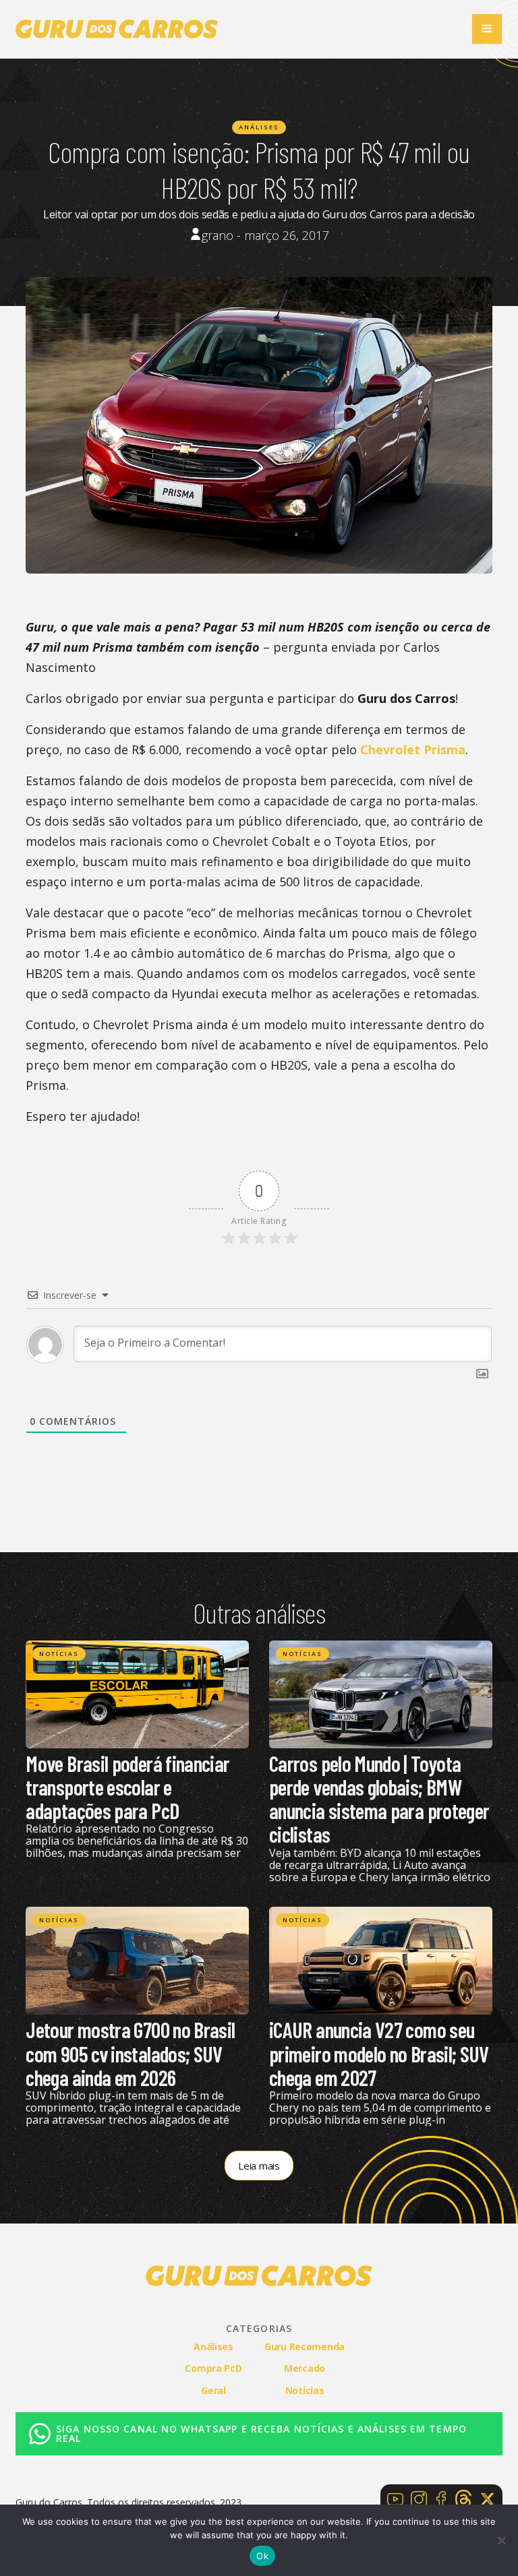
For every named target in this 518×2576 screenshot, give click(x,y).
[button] (487, 29)
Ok (262, 2556)
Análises (259, 127)
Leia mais (259, 2166)
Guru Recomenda (305, 2347)
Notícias (59, 1654)
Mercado (305, 2368)
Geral (213, 2390)
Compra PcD (213, 2368)
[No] (501, 2540)
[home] (117, 29)
